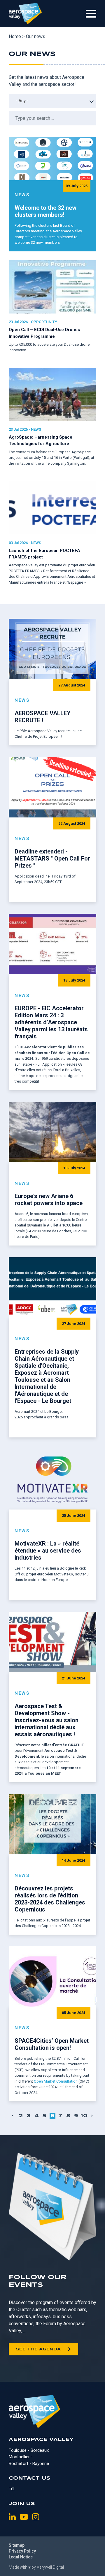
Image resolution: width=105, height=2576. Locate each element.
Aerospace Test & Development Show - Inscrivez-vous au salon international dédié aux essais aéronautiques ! (47, 1720)
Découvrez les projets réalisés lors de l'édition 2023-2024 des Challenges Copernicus (50, 1899)
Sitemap (17, 2545)
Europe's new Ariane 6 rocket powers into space (49, 1200)
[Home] (25, 14)
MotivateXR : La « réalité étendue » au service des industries (48, 1551)
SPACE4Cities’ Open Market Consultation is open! (52, 2044)
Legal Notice (21, 2557)
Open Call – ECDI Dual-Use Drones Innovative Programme (44, 333)
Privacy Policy (22, 2551)
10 (84, 2116)
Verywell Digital (50, 2567)
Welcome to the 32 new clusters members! (45, 211)
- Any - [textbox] (22, 101)
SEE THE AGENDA (38, 2349)
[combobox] (52, 101)
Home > (17, 36)
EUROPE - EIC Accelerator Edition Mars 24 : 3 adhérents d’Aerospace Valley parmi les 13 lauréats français (51, 1022)
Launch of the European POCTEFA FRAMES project (44, 554)
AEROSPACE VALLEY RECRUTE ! (43, 717)
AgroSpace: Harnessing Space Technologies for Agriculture (41, 440)
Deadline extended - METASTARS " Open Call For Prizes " (52, 858)
